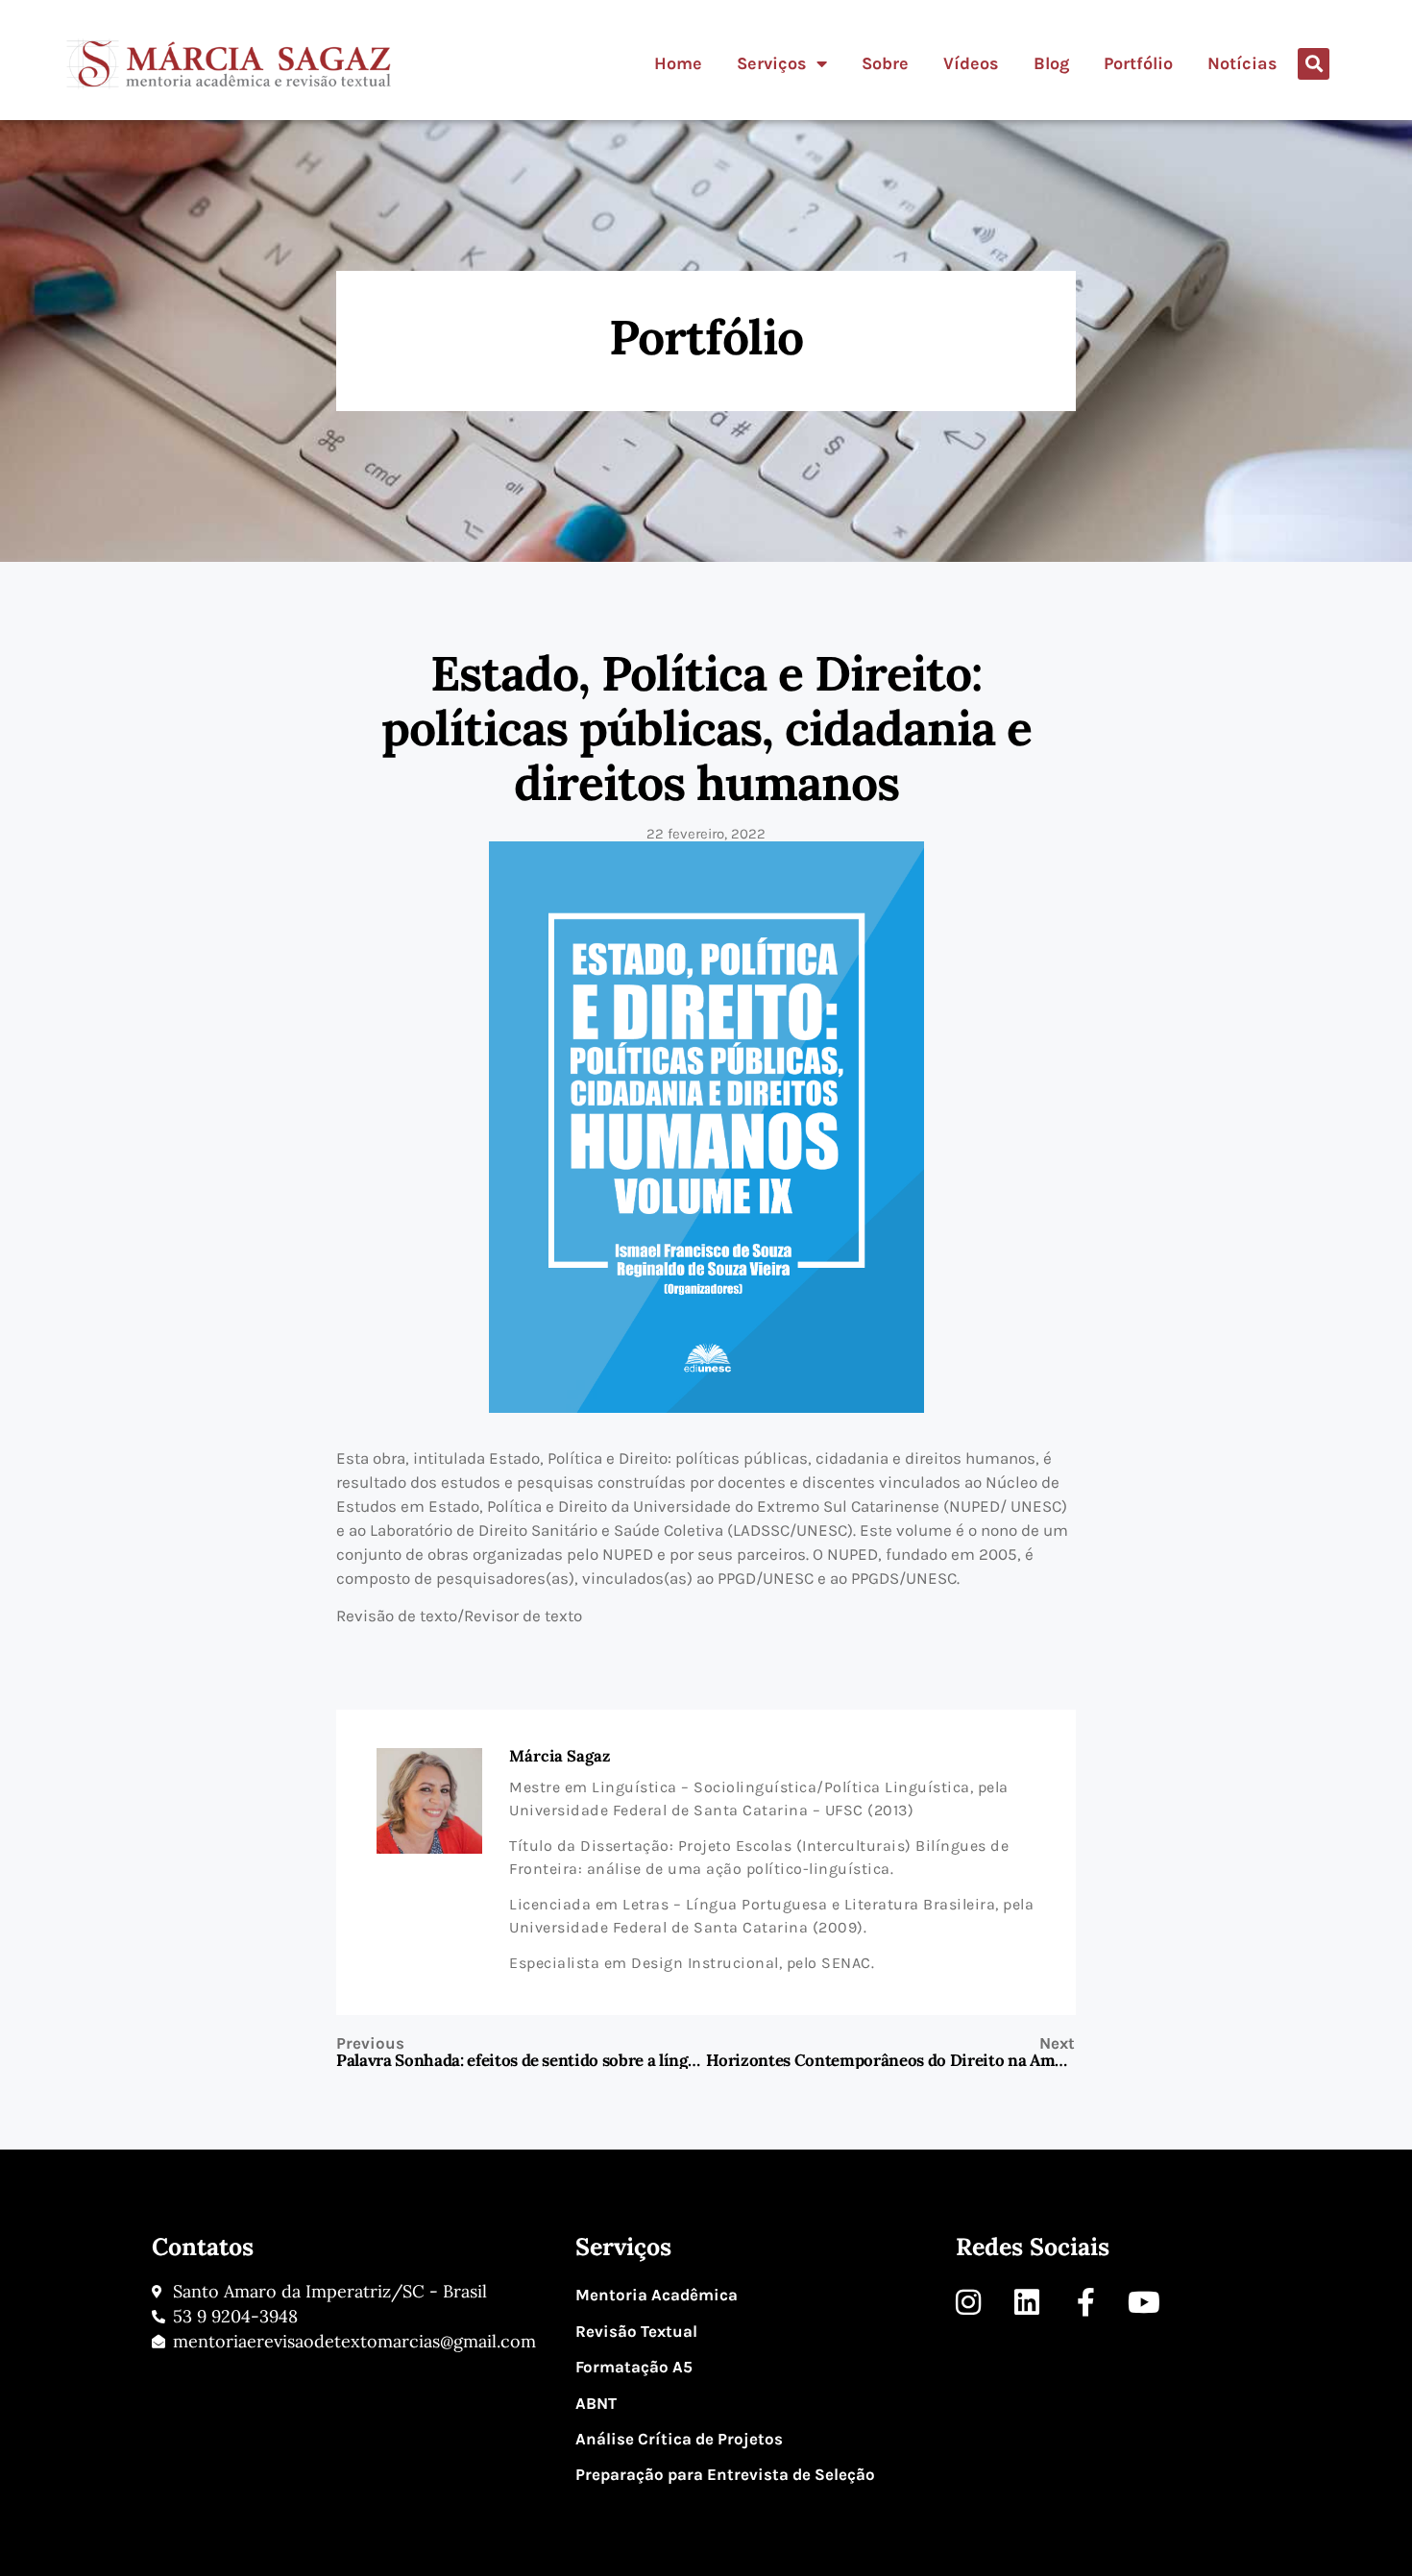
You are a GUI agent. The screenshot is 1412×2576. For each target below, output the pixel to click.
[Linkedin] (1027, 2302)
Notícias (1242, 63)
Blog (1051, 63)
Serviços (772, 63)
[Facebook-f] (1085, 2302)
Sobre (885, 63)
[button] (1314, 64)
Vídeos (971, 63)
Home (678, 63)
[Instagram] (968, 2302)
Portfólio (1138, 63)
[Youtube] (1144, 2302)
